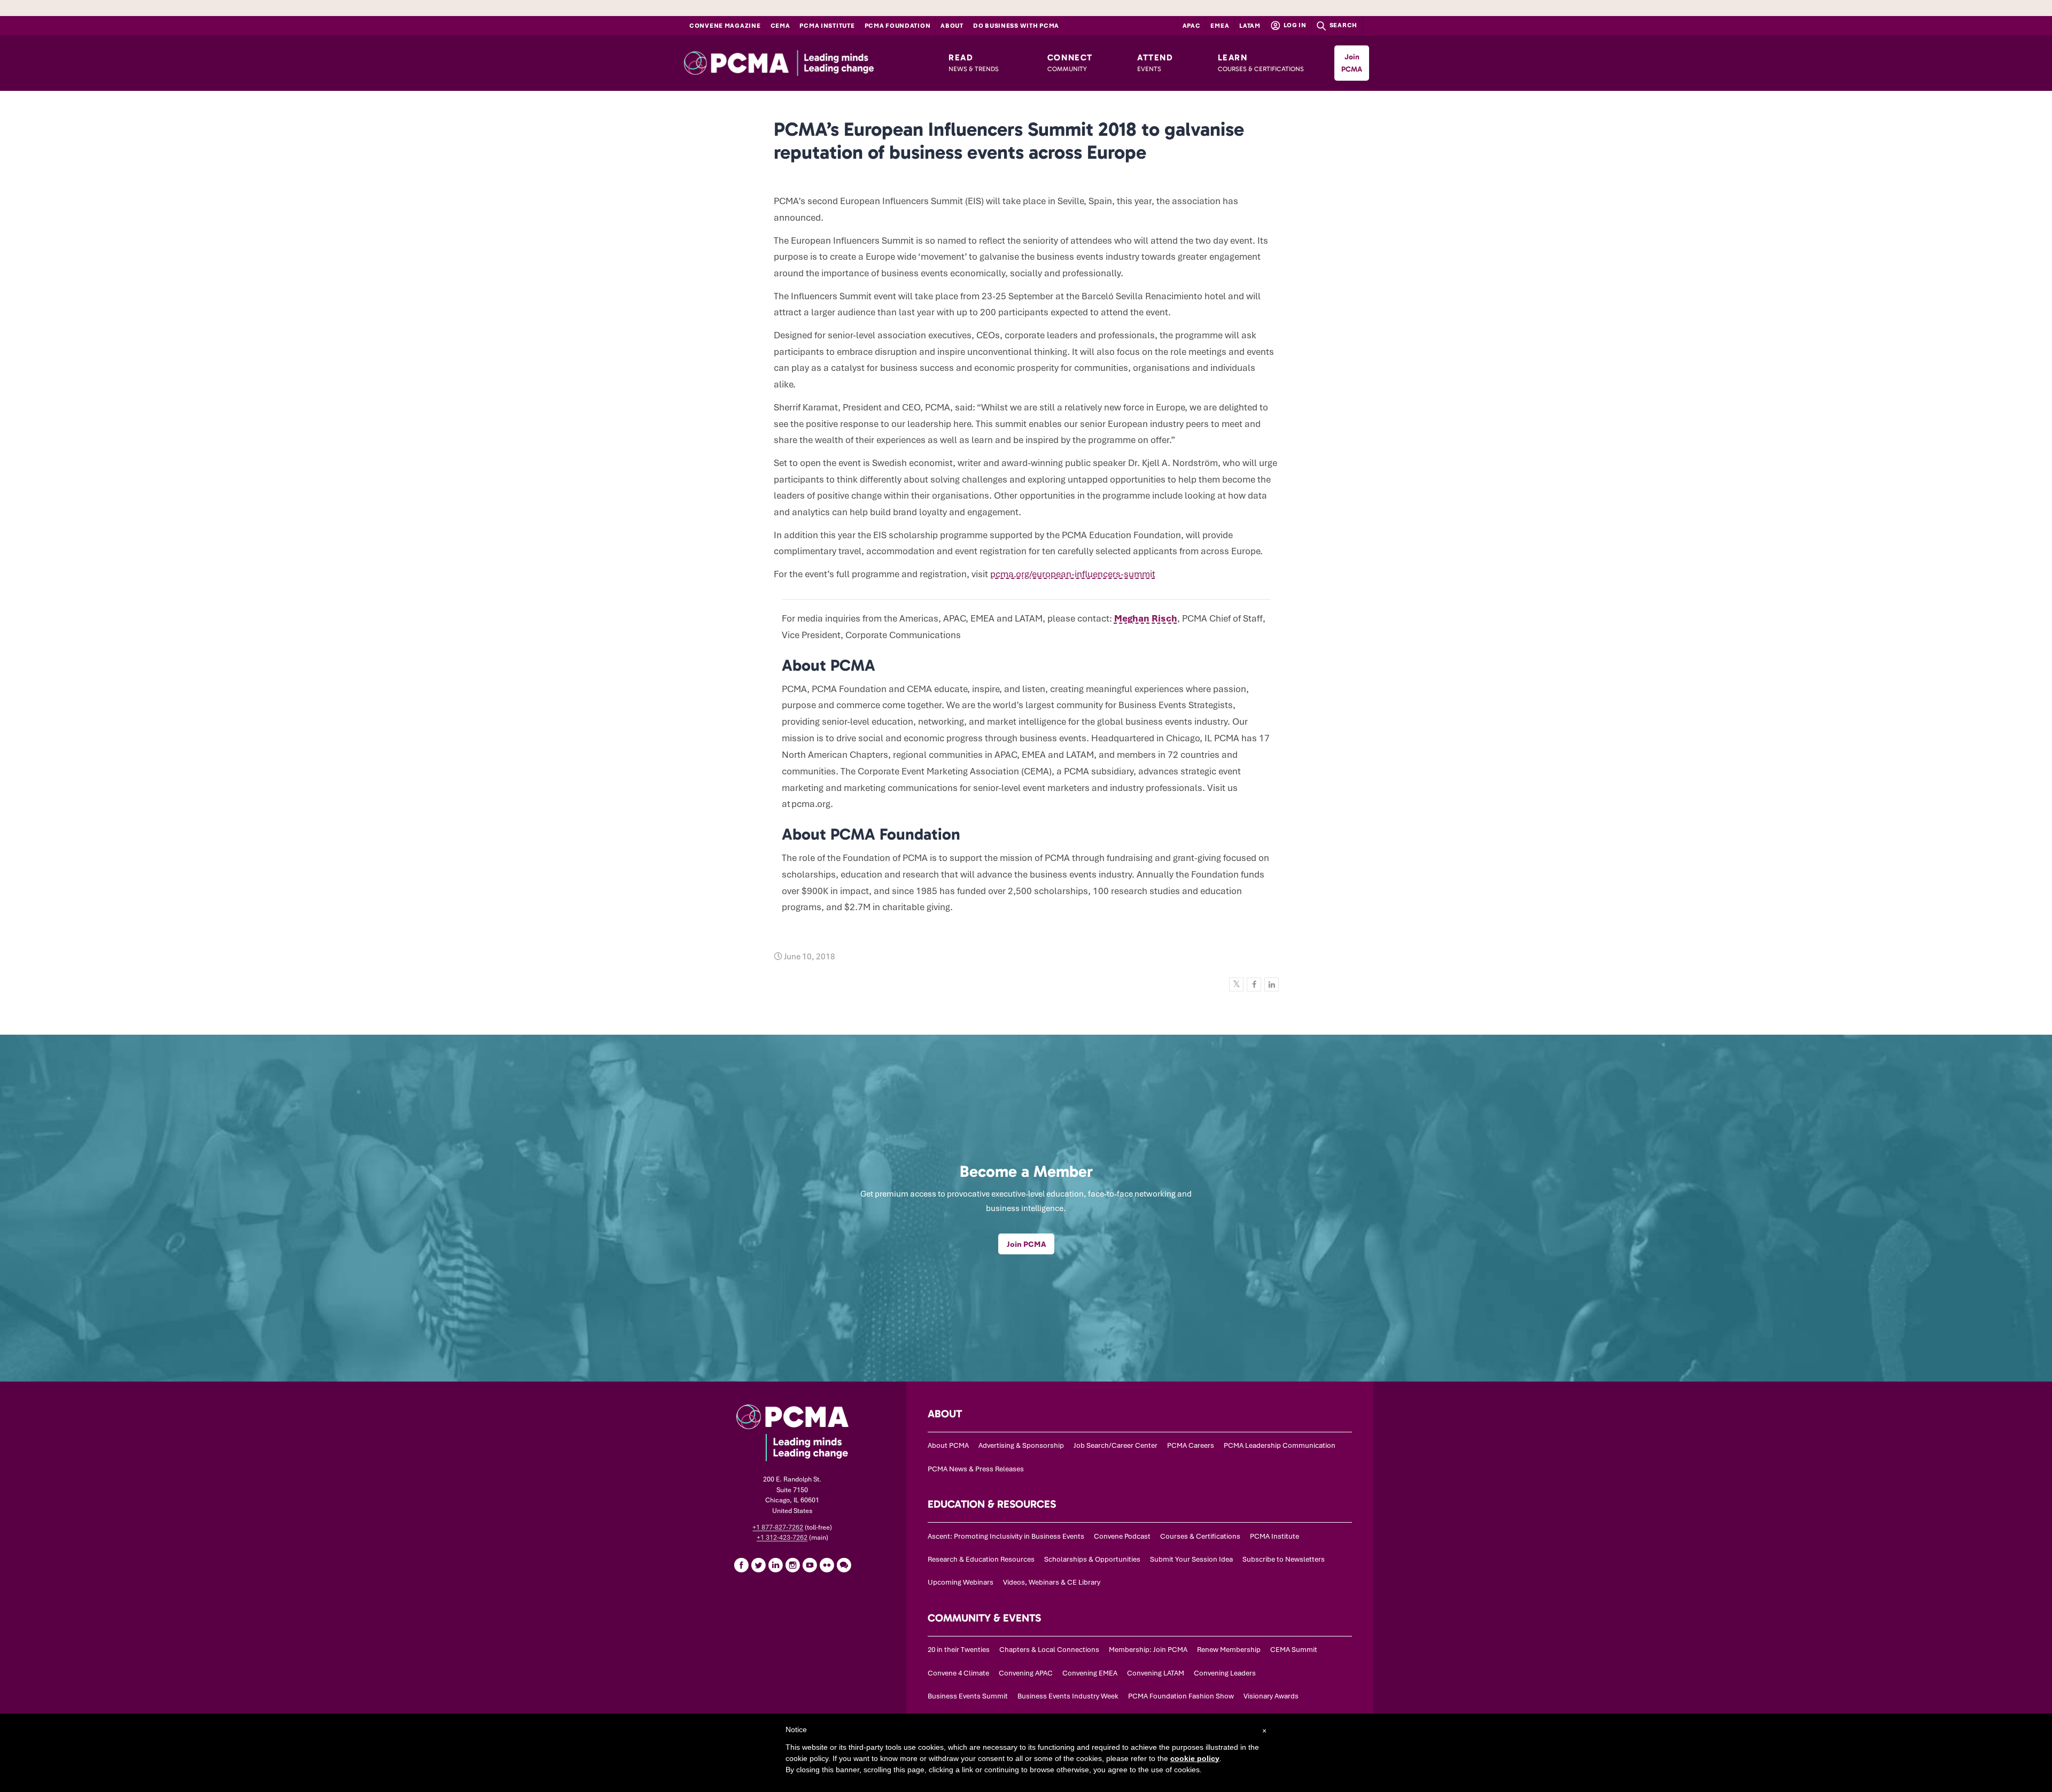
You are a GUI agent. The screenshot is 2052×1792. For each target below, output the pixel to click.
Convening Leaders (1225, 1673)
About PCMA (948, 1445)
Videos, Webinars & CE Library (1052, 1582)
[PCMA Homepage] (802, 63)
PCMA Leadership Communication (1280, 1445)
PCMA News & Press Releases (976, 1469)
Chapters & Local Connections (1049, 1650)
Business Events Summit (968, 1696)
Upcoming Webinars (961, 1582)
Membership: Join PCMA (1148, 1650)
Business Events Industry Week (1068, 1696)
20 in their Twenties (959, 1650)
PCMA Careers (1191, 1445)
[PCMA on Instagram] (792, 1565)
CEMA (780, 26)
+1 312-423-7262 (782, 1538)
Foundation (898, 26)
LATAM (1250, 26)
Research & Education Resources (981, 1559)
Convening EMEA (1090, 1673)
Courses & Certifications (1200, 1536)
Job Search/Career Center (1116, 1445)
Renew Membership (1229, 1650)
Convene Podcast (1122, 1536)
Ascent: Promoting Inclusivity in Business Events (1006, 1536)
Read (974, 63)
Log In (1294, 25)
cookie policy (1195, 1758)
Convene (725, 26)
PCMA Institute (827, 26)
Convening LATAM (1156, 1673)
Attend (1155, 63)
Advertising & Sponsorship (1021, 1445)
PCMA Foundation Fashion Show (1181, 1696)
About (952, 26)
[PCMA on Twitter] (758, 1565)
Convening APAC (1026, 1673)
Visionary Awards (1271, 1696)
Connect (1070, 63)
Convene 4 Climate (958, 1673)
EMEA (1220, 26)
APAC (1192, 26)
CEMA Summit (1294, 1650)
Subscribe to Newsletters (1284, 1559)
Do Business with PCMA (1016, 26)
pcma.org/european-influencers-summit (1073, 574)
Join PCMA (1352, 63)
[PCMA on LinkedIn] (775, 1565)
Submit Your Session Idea (1191, 1559)
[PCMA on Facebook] (741, 1565)
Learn (1261, 63)
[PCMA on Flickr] (827, 1565)
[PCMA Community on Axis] (844, 1565)
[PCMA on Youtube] (810, 1565)
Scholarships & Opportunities (1092, 1559)
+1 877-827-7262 (778, 1527)
